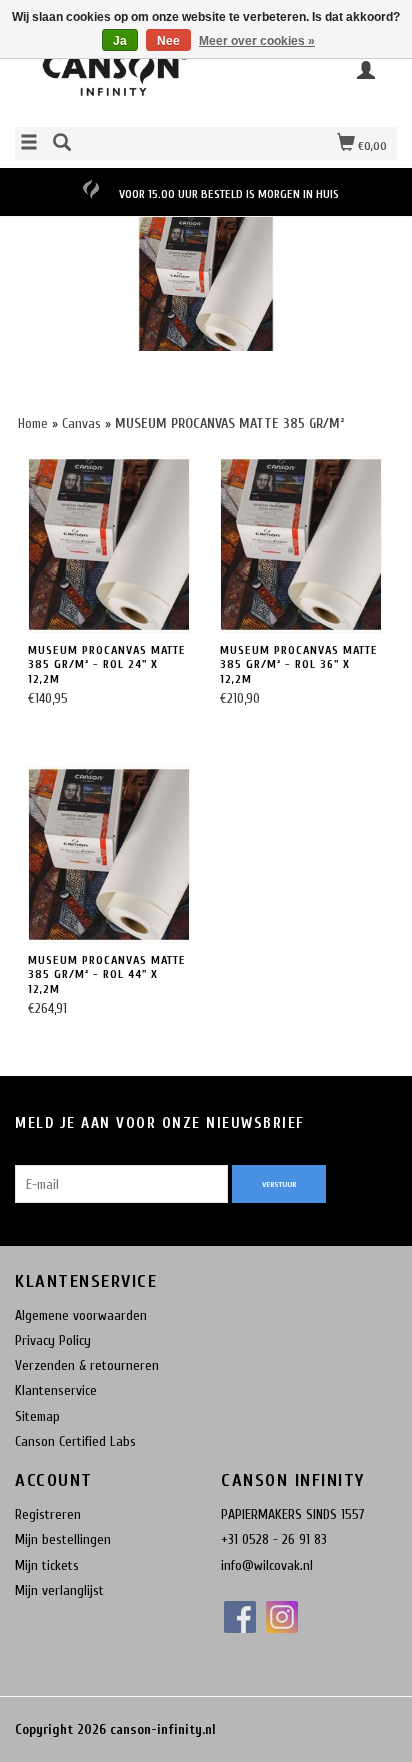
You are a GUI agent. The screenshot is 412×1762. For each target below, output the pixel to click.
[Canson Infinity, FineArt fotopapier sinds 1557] (110, 79)
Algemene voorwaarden (81, 1315)
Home (33, 423)
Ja (120, 41)
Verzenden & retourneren (87, 1365)
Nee (168, 41)
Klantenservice (56, 1390)
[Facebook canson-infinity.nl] (240, 1617)
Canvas (83, 423)
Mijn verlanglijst (59, 1590)
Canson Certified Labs (75, 1441)
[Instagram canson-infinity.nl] (282, 1617)
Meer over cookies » (257, 41)
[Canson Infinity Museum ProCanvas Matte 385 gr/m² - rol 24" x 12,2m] (109, 544)
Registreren (48, 1514)
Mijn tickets (47, 1565)
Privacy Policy (53, 1340)
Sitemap (37, 1416)
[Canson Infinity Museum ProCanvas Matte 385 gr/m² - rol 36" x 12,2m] (301, 544)
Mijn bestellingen (63, 1539)
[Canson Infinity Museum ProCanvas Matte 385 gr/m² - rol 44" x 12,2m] (109, 854)
